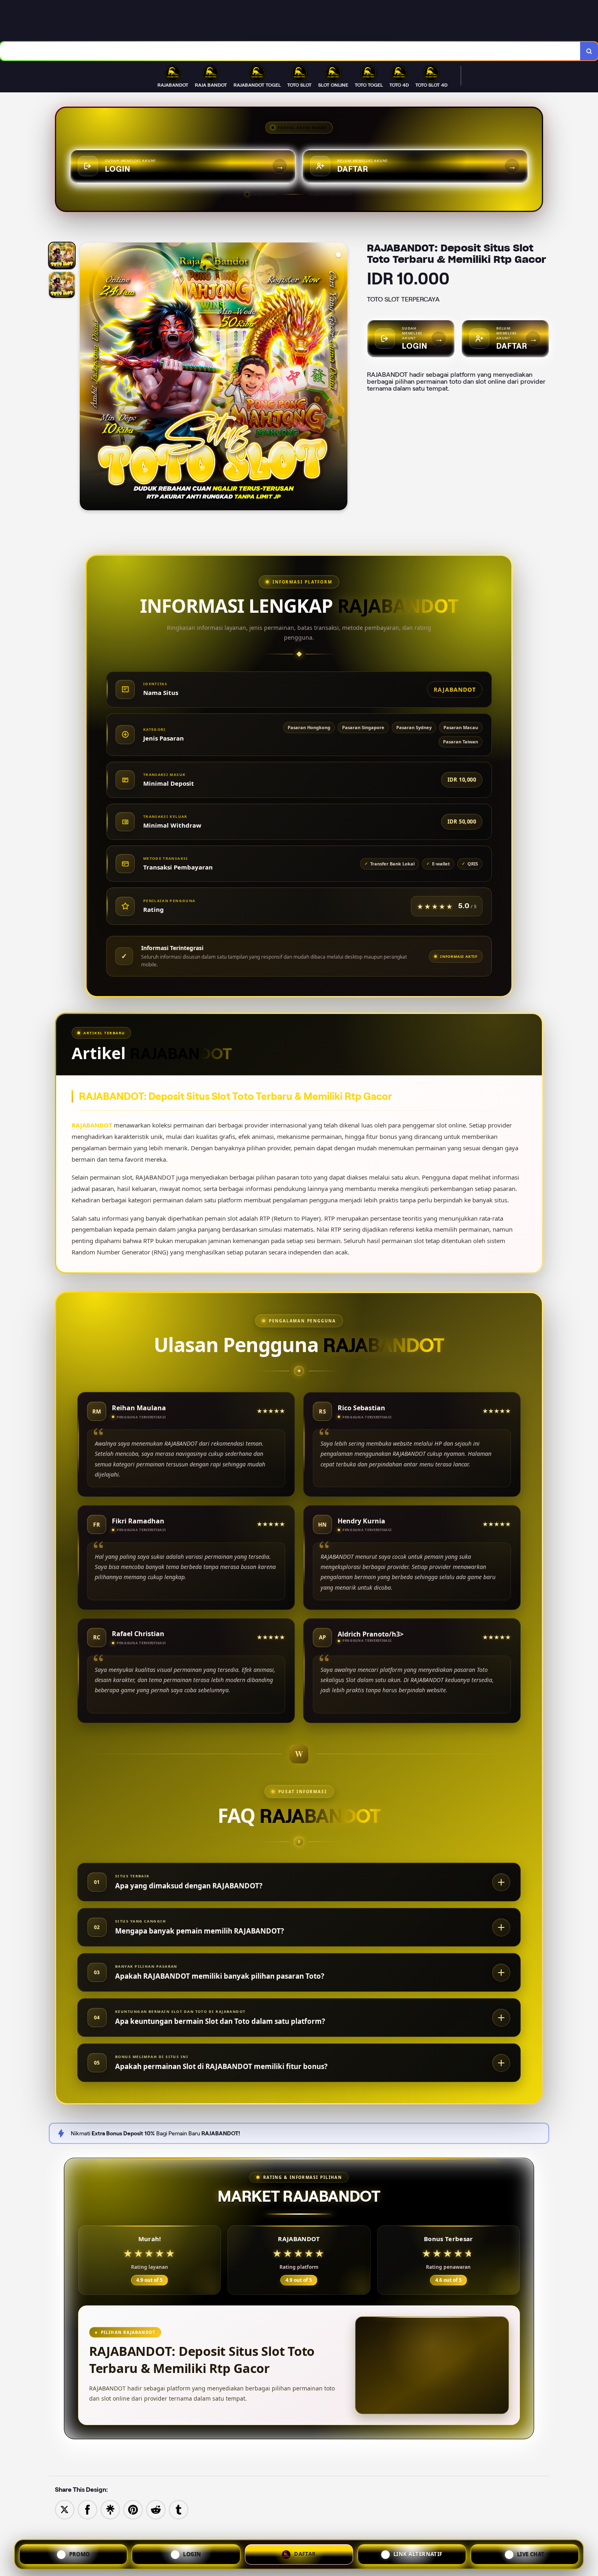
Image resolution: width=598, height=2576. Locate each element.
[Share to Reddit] (156, 2509)
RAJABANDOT (92, 1125)
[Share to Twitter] (65, 2509)
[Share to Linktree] (110, 2509)
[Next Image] (341, 378)
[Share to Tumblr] (179, 2509)
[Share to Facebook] (87, 2509)
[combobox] (290, 51)
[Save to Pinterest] (133, 2509)
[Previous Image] (86, 378)
